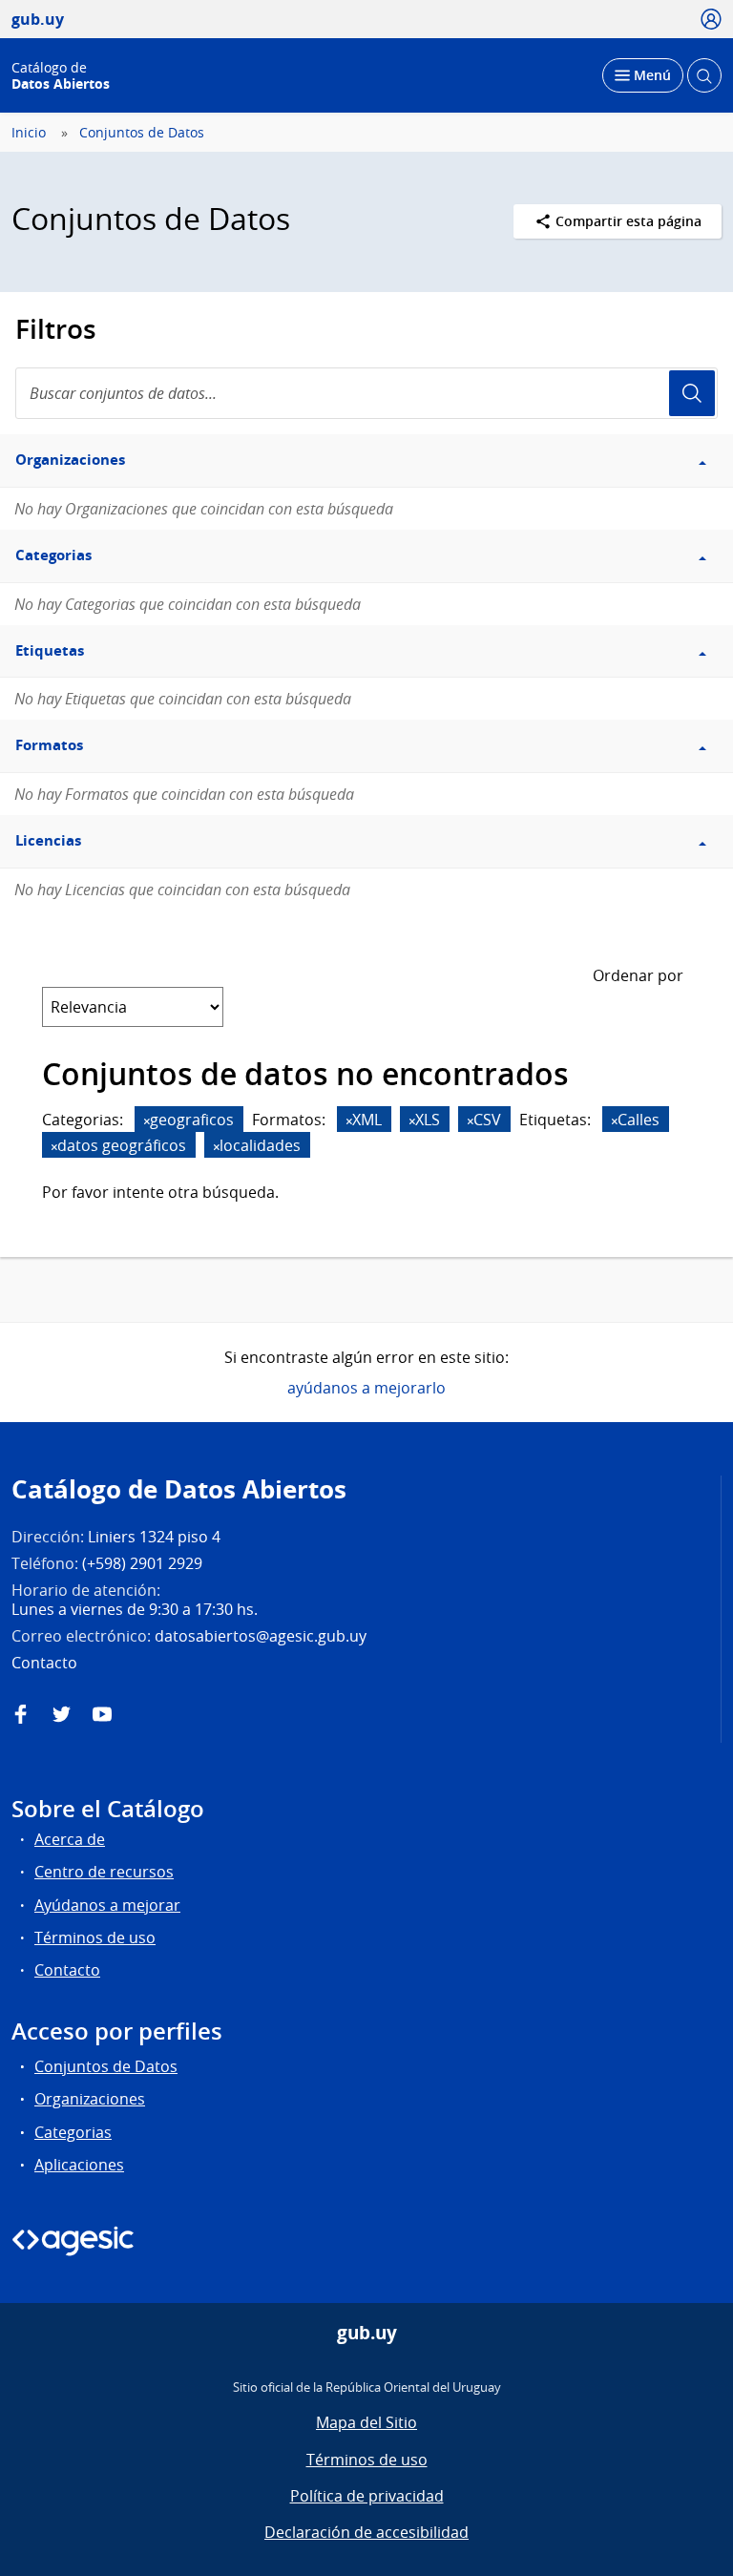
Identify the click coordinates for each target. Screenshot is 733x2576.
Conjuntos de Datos (142, 133)
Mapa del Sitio (366, 2422)
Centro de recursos (104, 1872)
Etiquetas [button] (50, 650)
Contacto (67, 1970)
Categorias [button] (53, 555)
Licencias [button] (48, 840)
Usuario (692, 393)
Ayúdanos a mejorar (107, 1905)
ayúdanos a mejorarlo (366, 1388)
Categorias (73, 2132)
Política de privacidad (367, 2496)
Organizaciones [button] (70, 460)
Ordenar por (638, 975)
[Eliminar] (147, 1121)
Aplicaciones (79, 2165)
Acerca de (70, 1839)
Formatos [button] (49, 745)
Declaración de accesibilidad (366, 2532)
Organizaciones (90, 2099)
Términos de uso (95, 1937)
